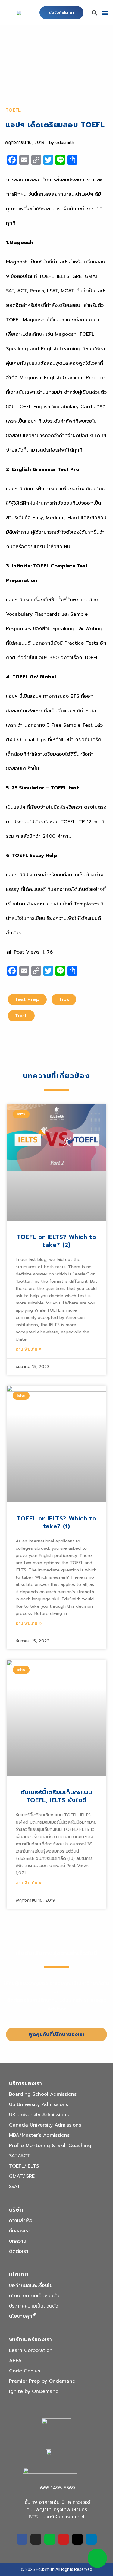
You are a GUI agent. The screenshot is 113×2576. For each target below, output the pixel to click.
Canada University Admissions (45, 2125)
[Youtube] (64, 2539)
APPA (15, 2361)
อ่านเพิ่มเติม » (29, 1349)
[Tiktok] (77, 2539)
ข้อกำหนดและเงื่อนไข (31, 2285)
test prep (27, 999)
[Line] (50, 2539)
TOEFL (13, 110)
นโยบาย (19, 2275)
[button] (61, 13)
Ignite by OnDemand (34, 2391)
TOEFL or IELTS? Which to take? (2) (57, 1241)
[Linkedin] (91, 2539)
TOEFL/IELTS (24, 2166)
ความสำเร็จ (21, 2221)
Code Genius (25, 2371)
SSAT (15, 2187)
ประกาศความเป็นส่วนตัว (34, 2306)
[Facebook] (22, 2539)
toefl (21, 1016)
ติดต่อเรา (19, 2251)
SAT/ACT (20, 2156)
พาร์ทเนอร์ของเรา (30, 2339)
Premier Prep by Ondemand (42, 2381)
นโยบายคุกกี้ (22, 2316)
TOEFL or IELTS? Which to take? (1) (57, 1522)
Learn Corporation (31, 2350)
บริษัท (16, 2210)
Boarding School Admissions (43, 2094)
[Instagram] (36, 2539)
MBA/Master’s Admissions (39, 2135)
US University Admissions (39, 2104)
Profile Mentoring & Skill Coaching (50, 2146)
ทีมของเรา (20, 2231)
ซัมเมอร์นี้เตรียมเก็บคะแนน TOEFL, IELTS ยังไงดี (56, 1796)
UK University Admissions (39, 2115)
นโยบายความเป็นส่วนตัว (34, 2296)
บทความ (18, 2241)
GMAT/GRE (22, 2176)
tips (64, 999)
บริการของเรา (25, 2083)
